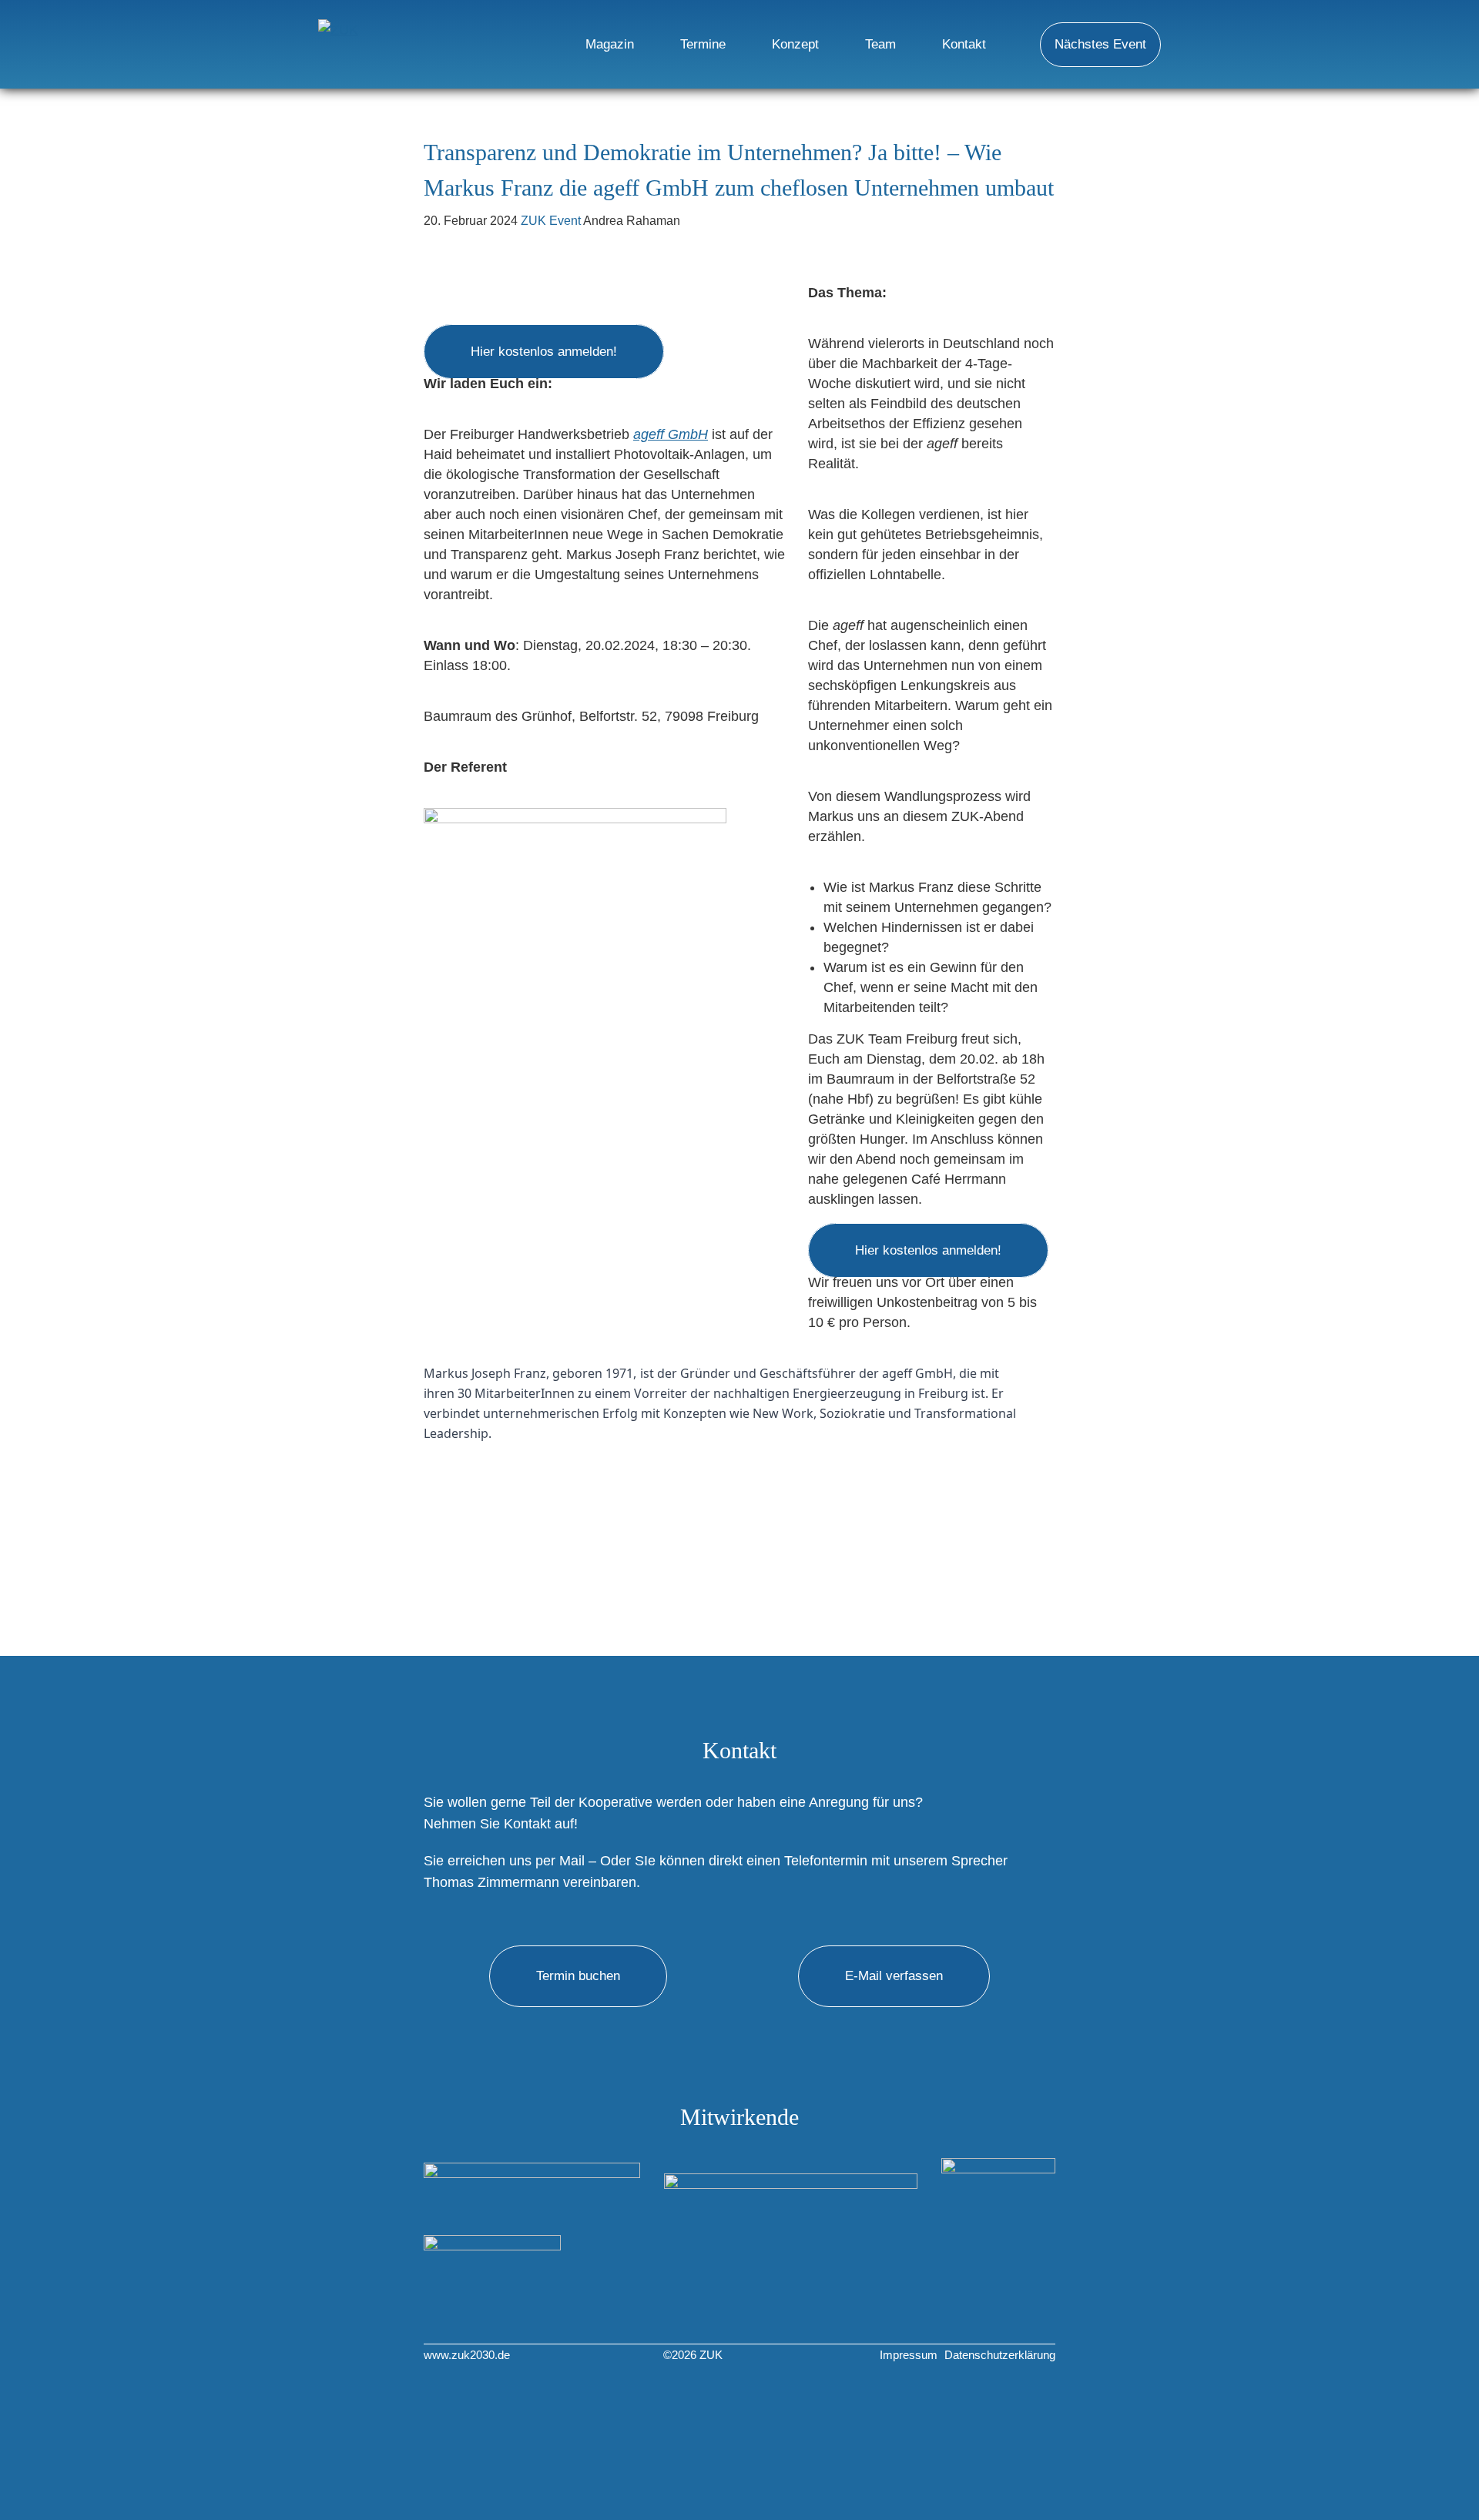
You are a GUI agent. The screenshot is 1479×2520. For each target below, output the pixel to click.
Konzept (795, 44)
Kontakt (964, 44)
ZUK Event (551, 221)
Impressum (909, 2355)
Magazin (610, 44)
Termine (703, 44)
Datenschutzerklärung (1000, 2355)
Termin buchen (578, 1976)
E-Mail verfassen (894, 1976)
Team (880, 44)
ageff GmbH (671, 434)
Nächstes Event (1100, 44)
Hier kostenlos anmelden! (544, 352)
